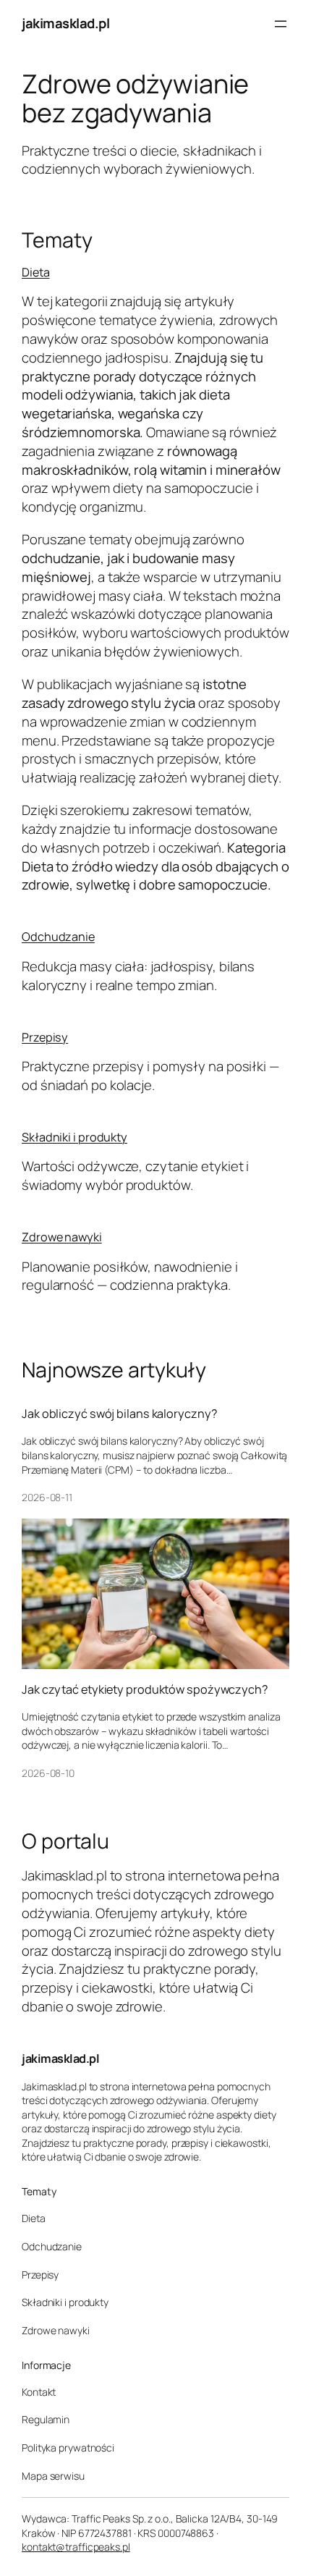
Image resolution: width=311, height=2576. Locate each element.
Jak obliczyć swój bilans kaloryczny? (119, 1414)
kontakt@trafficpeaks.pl (76, 2547)
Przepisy (45, 1037)
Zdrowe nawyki (62, 1237)
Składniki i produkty (74, 1137)
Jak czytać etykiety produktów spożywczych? (145, 1689)
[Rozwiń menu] (281, 24)
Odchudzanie (58, 937)
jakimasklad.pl (65, 23)
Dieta (36, 272)
